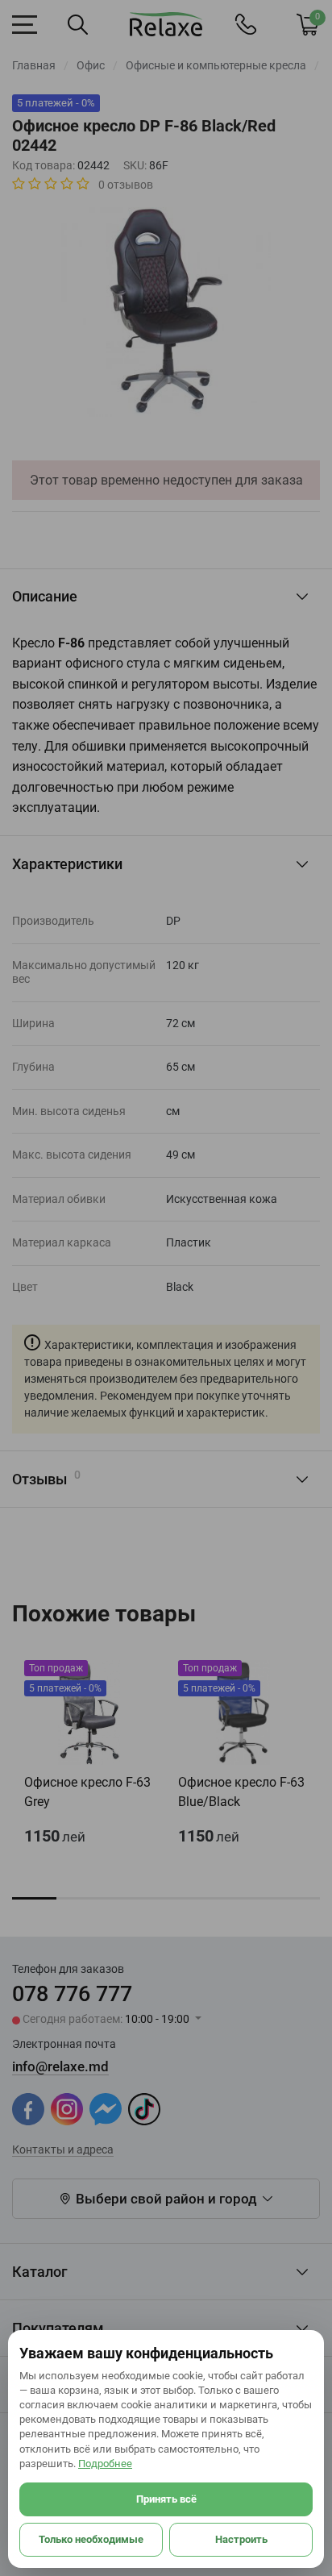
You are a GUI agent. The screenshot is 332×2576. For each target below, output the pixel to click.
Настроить (241, 2539)
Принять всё (166, 2499)
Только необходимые (91, 2539)
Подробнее (105, 2464)
